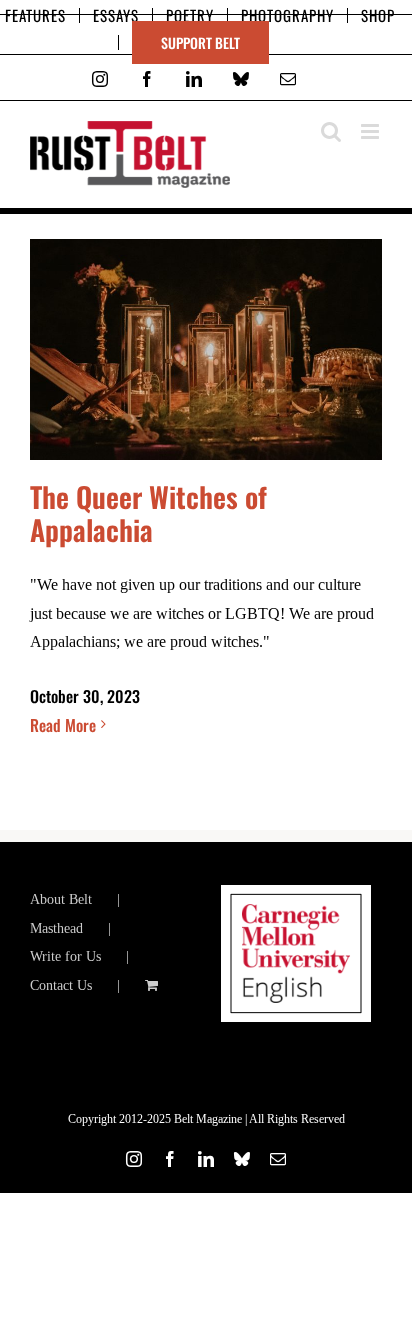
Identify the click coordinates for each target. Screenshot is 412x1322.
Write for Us (65, 956)
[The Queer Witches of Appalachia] (206, 350)
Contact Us (61, 985)
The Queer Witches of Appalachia (148, 512)
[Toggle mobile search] (331, 131)
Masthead (56, 928)
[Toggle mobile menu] (371, 131)
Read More (63, 725)
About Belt (61, 899)
